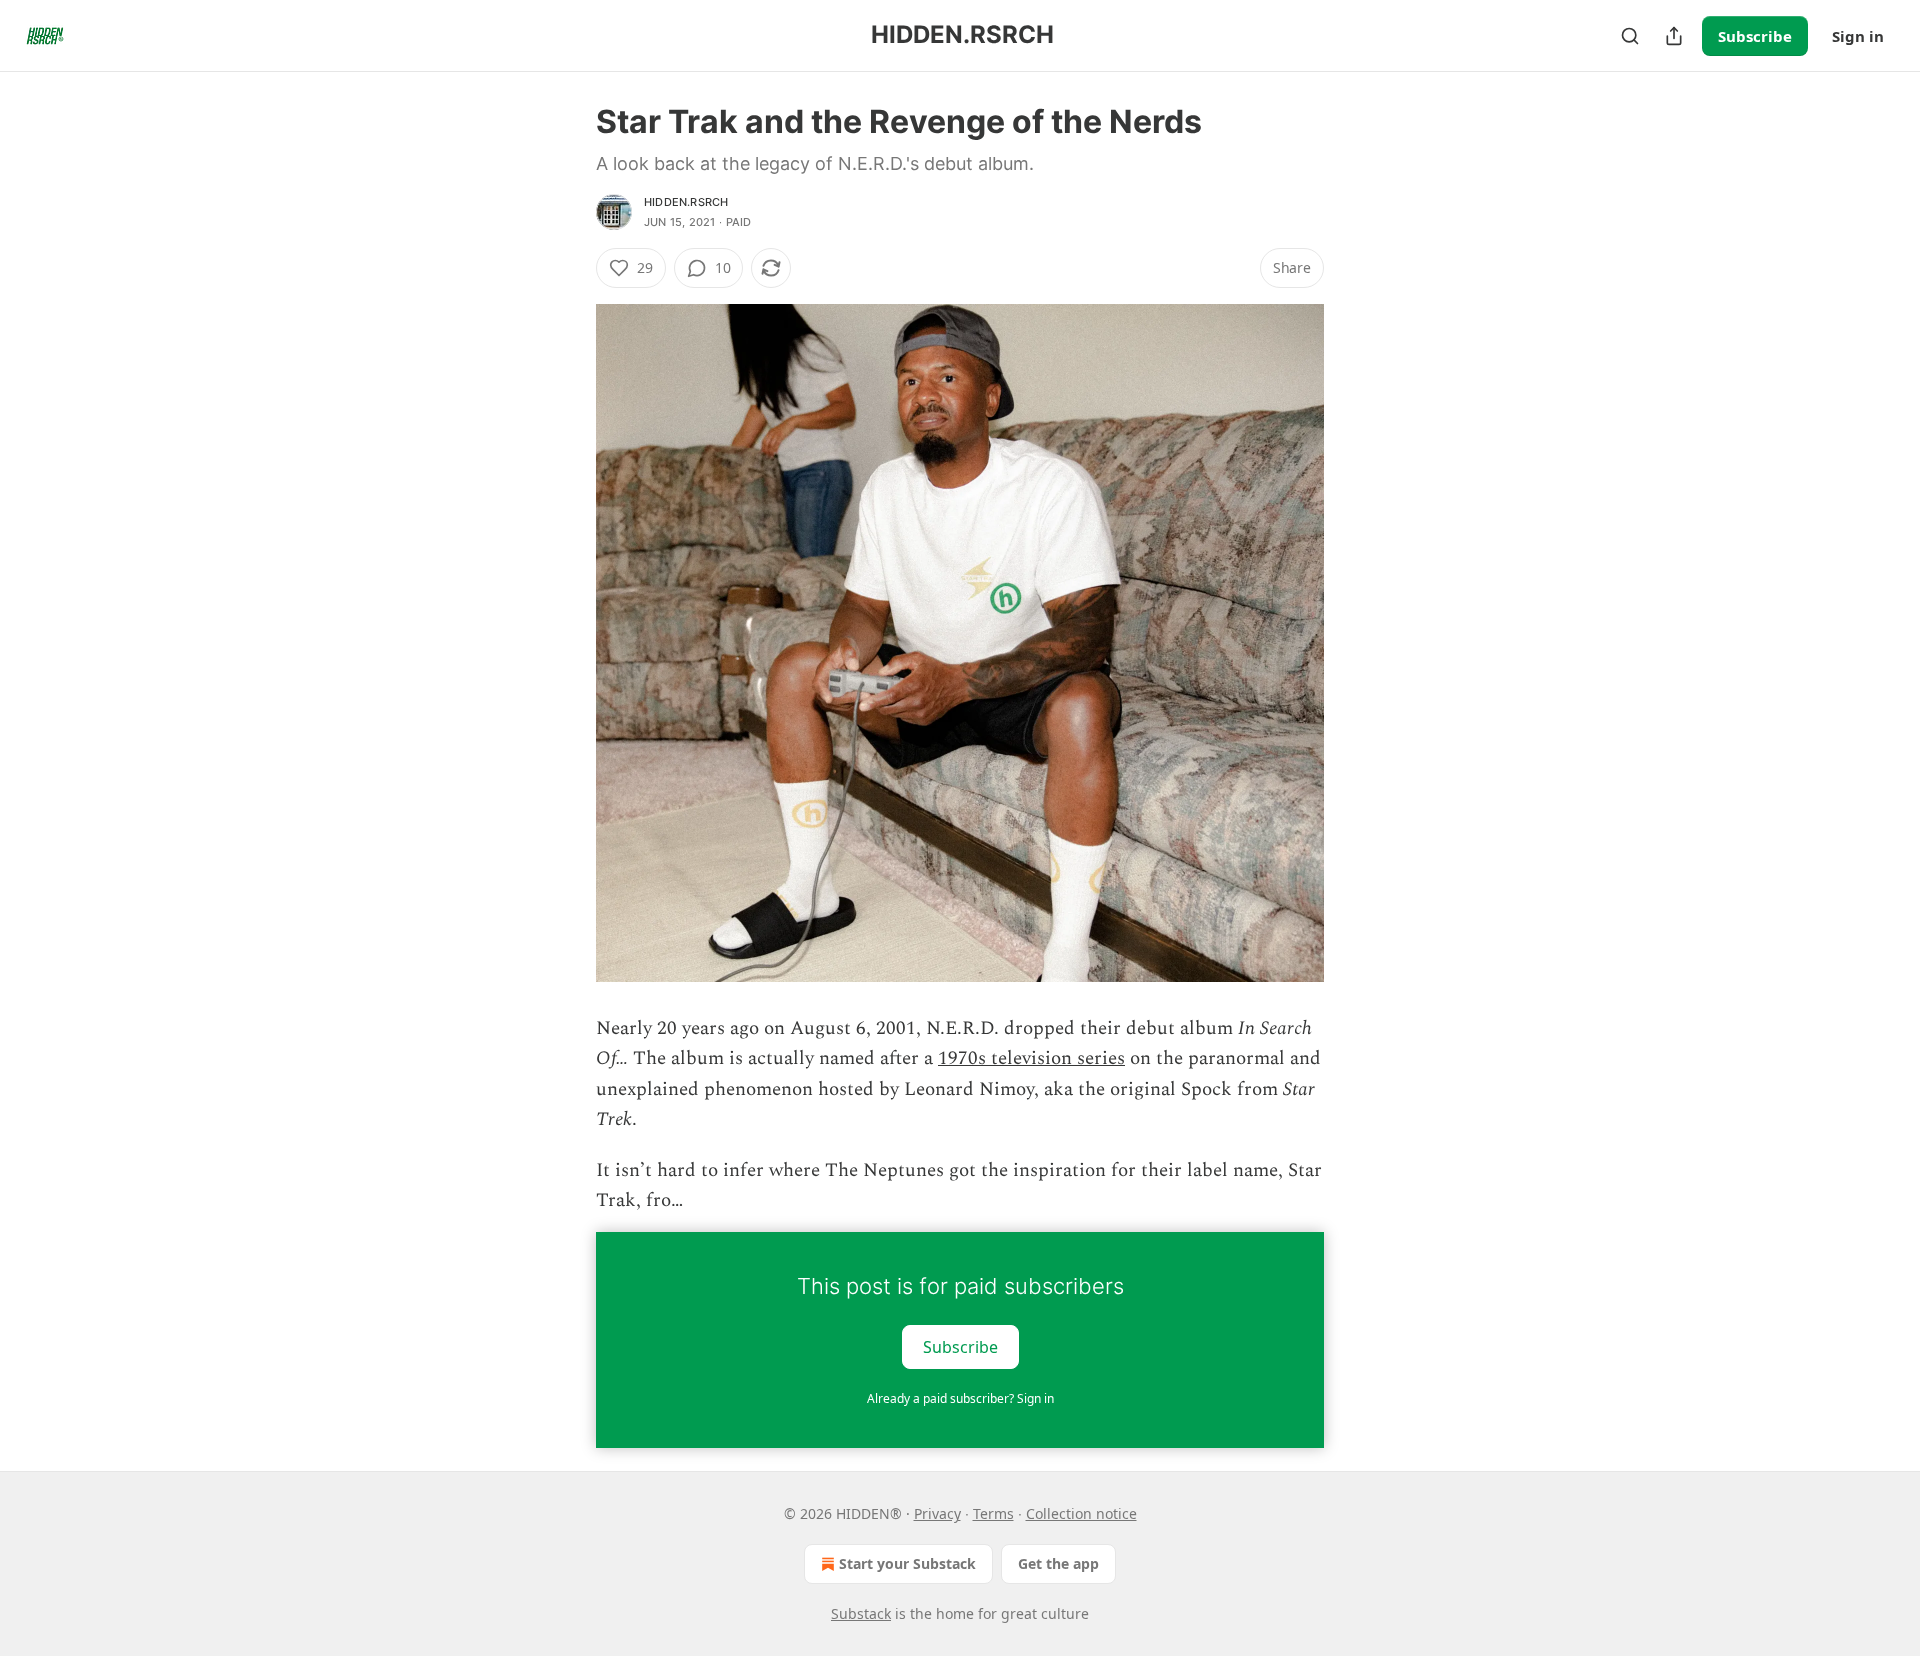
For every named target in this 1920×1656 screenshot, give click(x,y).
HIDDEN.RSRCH (686, 202)
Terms (993, 1513)
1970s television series (1031, 1058)
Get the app (1058, 1563)
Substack (861, 1613)
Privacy (937, 1513)
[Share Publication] (1674, 36)
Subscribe (1755, 36)
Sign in (1858, 36)
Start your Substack (907, 1563)
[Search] (1630, 36)
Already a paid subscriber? (960, 1398)
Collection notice (1081, 1513)
